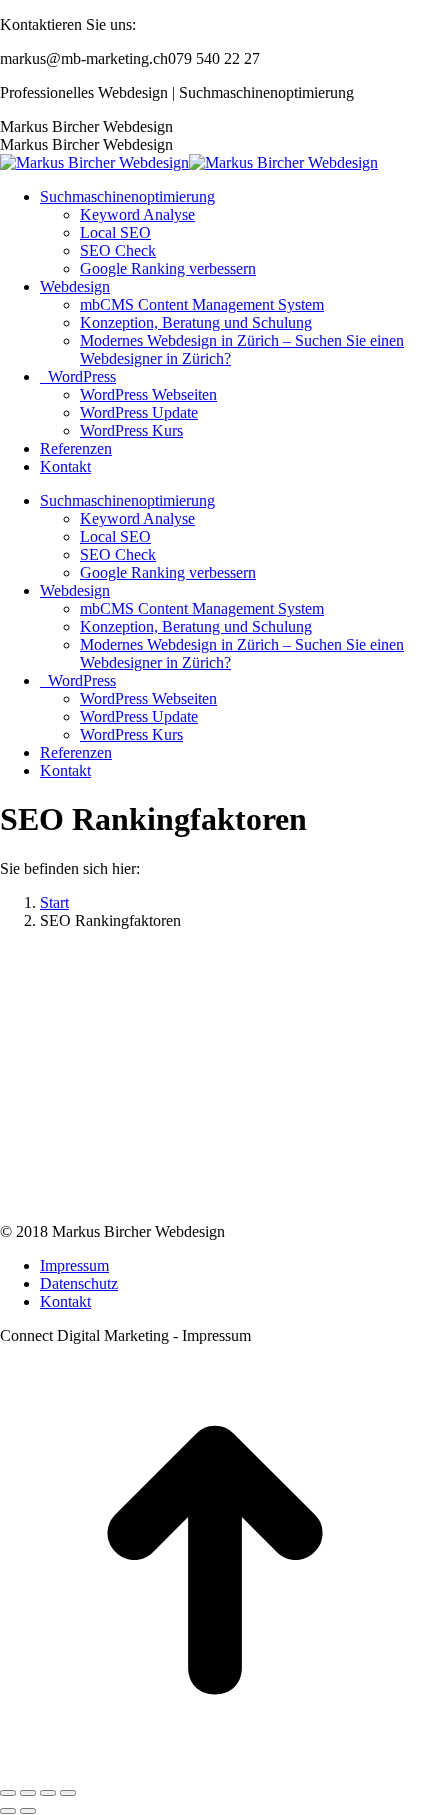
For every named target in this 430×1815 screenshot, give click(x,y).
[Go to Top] (215, 1769)
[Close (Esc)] (8, 1793)
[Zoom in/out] (68, 1793)
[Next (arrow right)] (28, 1811)
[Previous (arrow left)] (8, 1811)
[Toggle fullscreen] (48, 1793)
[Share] (28, 1793)
